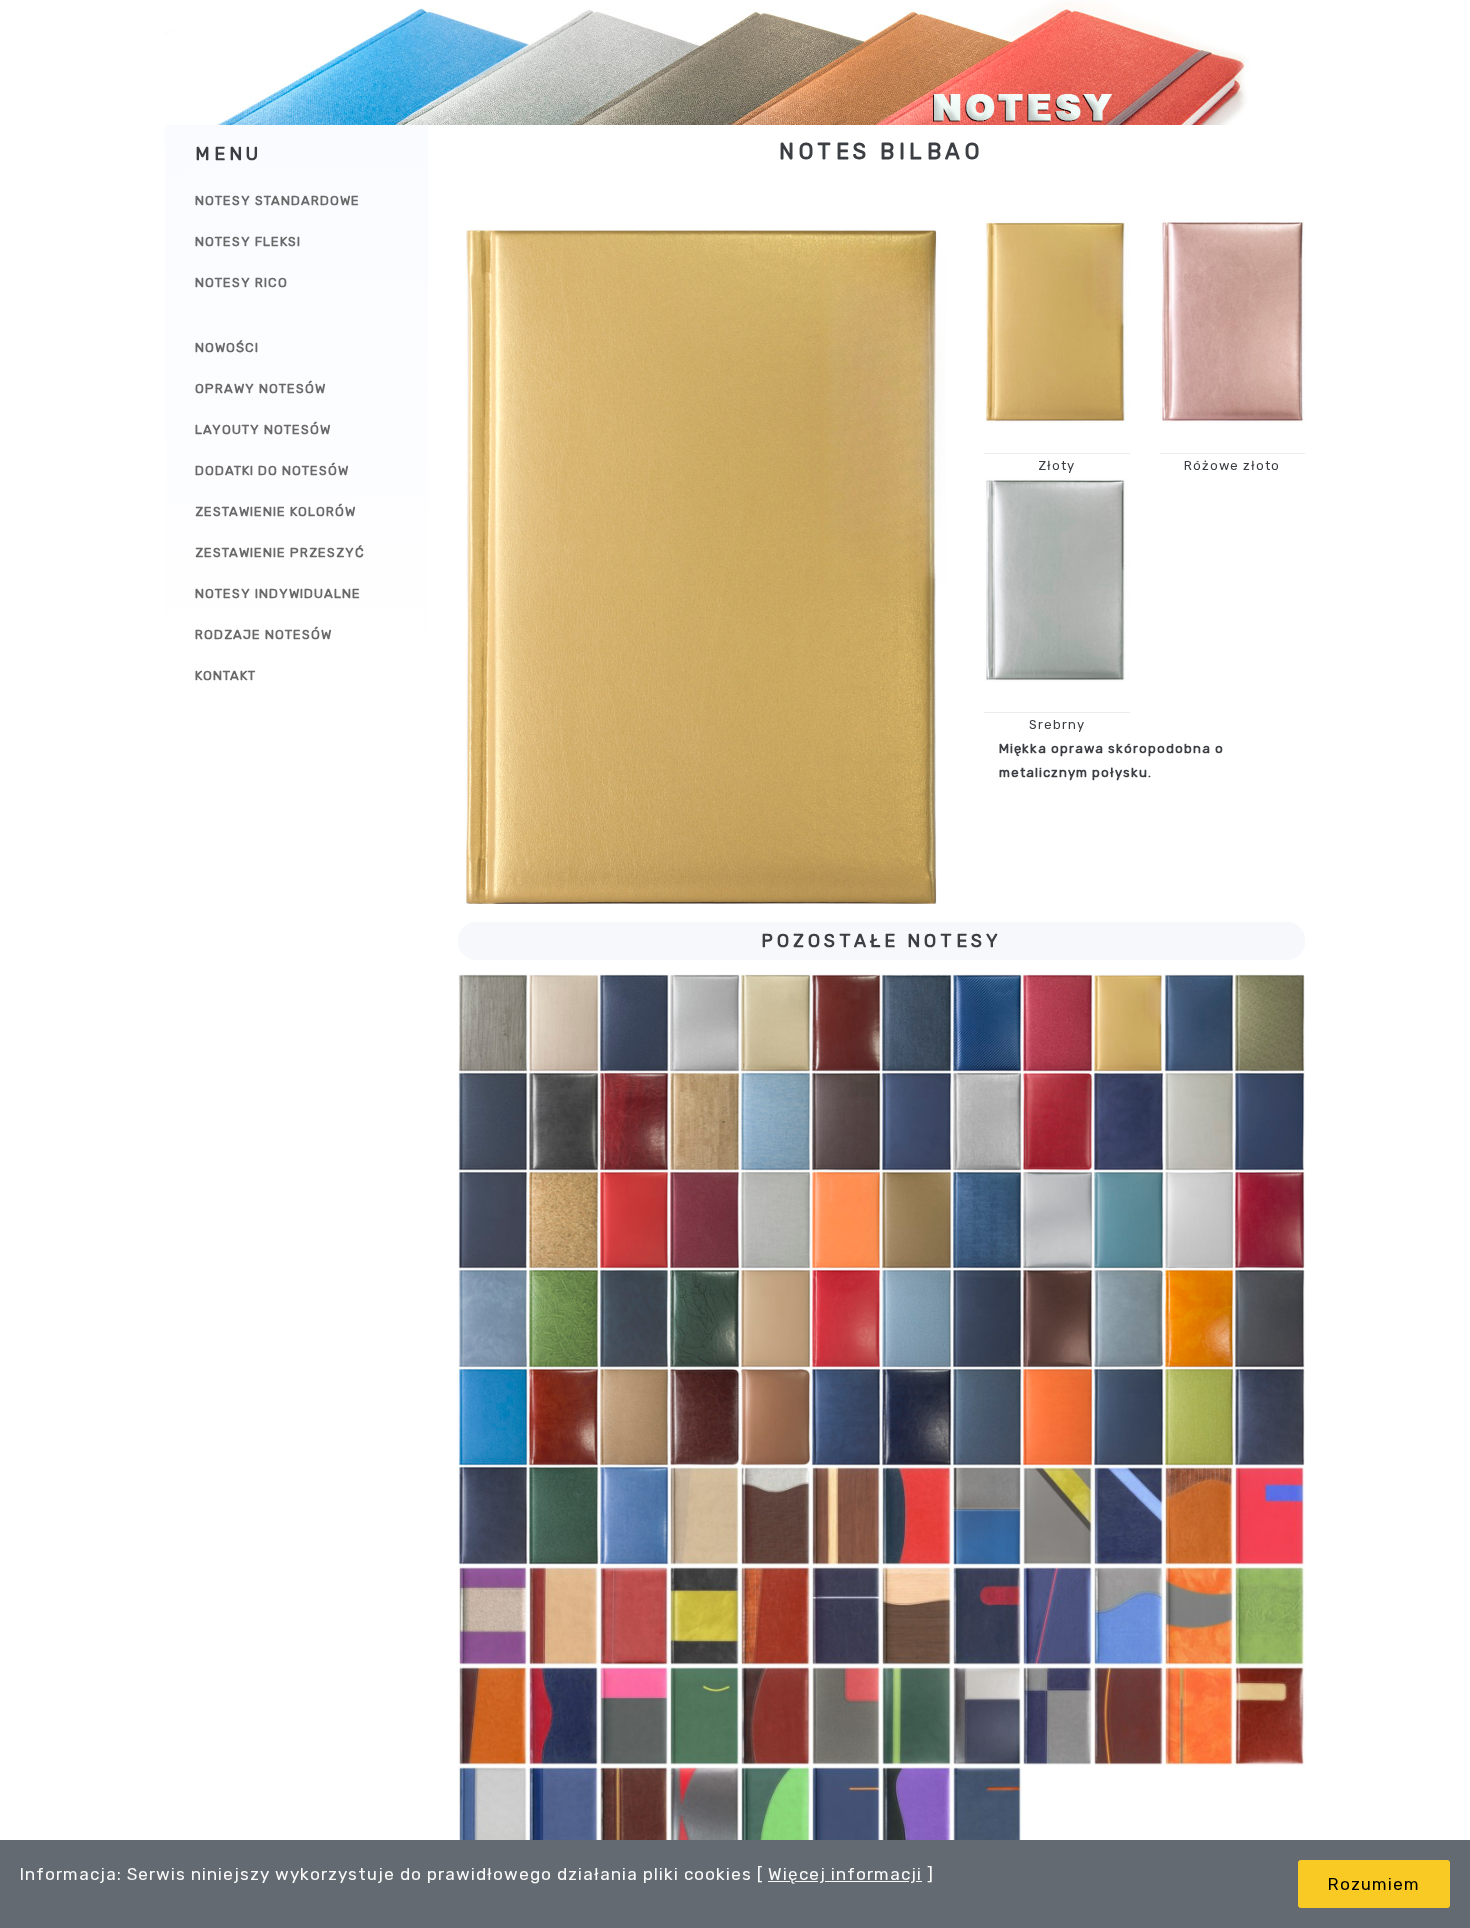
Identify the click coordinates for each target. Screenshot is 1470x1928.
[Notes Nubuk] (634, 1318)
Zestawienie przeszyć (280, 552)
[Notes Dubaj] (1057, 1121)
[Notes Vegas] (634, 1515)
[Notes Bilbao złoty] (1057, 321)
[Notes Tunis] (634, 1816)
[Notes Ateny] (704, 1023)
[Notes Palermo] (987, 1716)
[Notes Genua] (634, 1616)
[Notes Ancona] (704, 1516)
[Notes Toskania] (1128, 1417)
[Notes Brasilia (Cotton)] (1269, 1023)
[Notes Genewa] (563, 1616)
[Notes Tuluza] (563, 1816)
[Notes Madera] (1199, 1616)
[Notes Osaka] (775, 1318)
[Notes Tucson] (1269, 1417)
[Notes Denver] (987, 1121)
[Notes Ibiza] (775, 1616)
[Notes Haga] (493, 1220)
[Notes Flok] (1128, 1121)
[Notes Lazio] (704, 1220)
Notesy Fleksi (248, 241)
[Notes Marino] (987, 1220)
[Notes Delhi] (916, 1121)
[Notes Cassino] (563, 1121)
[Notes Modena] (563, 1716)
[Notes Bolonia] (916, 1516)
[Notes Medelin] (1057, 1220)
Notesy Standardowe (277, 200)
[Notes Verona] (775, 1816)
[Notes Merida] (1269, 1616)
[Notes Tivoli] (987, 1417)
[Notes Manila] (916, 1220)
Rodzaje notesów (263, 634)
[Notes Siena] (563, 1417)
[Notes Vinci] (987, 1816)
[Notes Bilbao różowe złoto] (1233, 321)
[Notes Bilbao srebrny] (1057, 579)
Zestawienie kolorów (275, 511)
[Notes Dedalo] (1199, 1516)
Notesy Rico (241, 282)
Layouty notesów (263, 429)
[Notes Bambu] (916, 1023)
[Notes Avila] (846, 1023)
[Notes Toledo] (493, 1816)
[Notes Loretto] (1128, 1616)
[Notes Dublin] (1269, 1516)
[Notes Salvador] (1269, 1318)
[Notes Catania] (634, 1121)
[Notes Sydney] (916, 1417)
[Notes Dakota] (775, 1121)
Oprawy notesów (260, 388)
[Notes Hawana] (704, 1616)
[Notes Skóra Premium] (775, 1417)
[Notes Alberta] (563, 1023)
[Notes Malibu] (846, 1220)
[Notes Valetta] (704, 1816)
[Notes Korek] (563, 1220)
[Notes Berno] (846, 1516)
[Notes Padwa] (916, 1716)
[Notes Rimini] (987, 1318)
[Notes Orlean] (704, 1716)
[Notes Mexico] (1269, 1220)
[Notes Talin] (1269, 1716)
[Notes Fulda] (1269, 1121)
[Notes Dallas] (846, 1121)
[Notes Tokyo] (1057, 1417)
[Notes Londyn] (1057, 1616)
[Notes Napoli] (634, 1716)
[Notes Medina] (1128, 1220)
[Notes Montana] (493, 1318)
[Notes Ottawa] (775, 1716)
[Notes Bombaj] (1199, 1023)
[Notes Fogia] (1199, 1121)
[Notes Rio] (1057, 1318)
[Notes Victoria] (846, 1816)
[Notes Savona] (493, 1417)
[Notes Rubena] (1199, 1318)
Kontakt (225, 675)
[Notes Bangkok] (987, 1023)
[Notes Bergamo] (1057, 1023)
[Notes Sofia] (846, 1417)
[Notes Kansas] (916, 1616)
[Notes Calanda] (1057, 1516)
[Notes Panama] (1057, 1716)
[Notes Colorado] (1128, 1516)
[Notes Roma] (1128, 1318)
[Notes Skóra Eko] (634, 1417)
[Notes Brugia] (493, 1121)
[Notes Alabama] (493, 1023)
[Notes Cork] (704, 1121)
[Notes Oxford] (846, 1716)
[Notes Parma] (1128, 1716)
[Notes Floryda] (493, 1616)
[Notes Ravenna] (916, 1318)
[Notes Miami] (1199, 1220)
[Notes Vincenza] (916, 1816)
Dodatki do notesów (272, 470)
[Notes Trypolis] (1199, 1417)
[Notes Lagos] (634, 1220)
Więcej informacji (845, 1874)
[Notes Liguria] (987, 1616)
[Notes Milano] (493, 1716)
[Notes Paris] (846, 1318)
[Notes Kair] (846, 1616)
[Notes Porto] (1199, 1716)
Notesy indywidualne (278, 593)
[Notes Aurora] (775, 1023)
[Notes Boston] (987, 1516)
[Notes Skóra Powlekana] (704, 1417)
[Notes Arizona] (634, 1023)
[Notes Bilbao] (1128, 1023)
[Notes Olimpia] (704, 1318)
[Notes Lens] (775, 1220)
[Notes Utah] (563, 1515)
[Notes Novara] (563, 1318)
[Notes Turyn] (493, 1515)
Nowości (227, 347)
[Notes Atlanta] (775, 1516)
